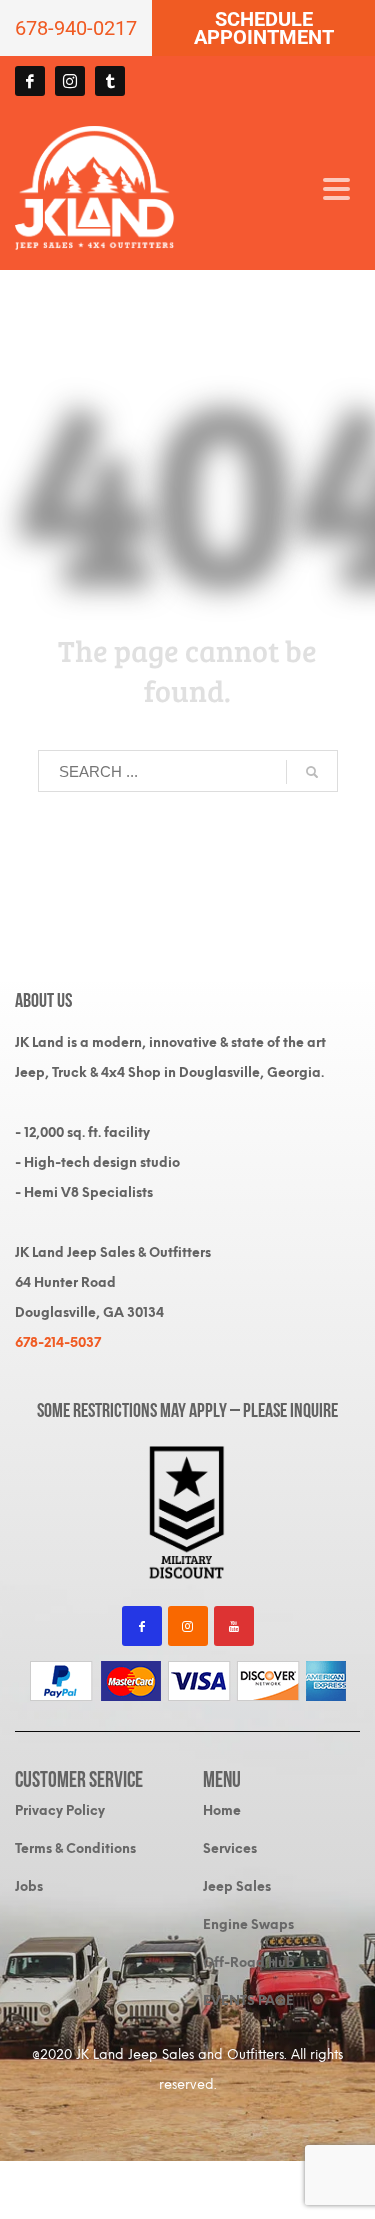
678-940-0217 (76, 28)
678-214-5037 (58, 1342)
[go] (312, 772)
